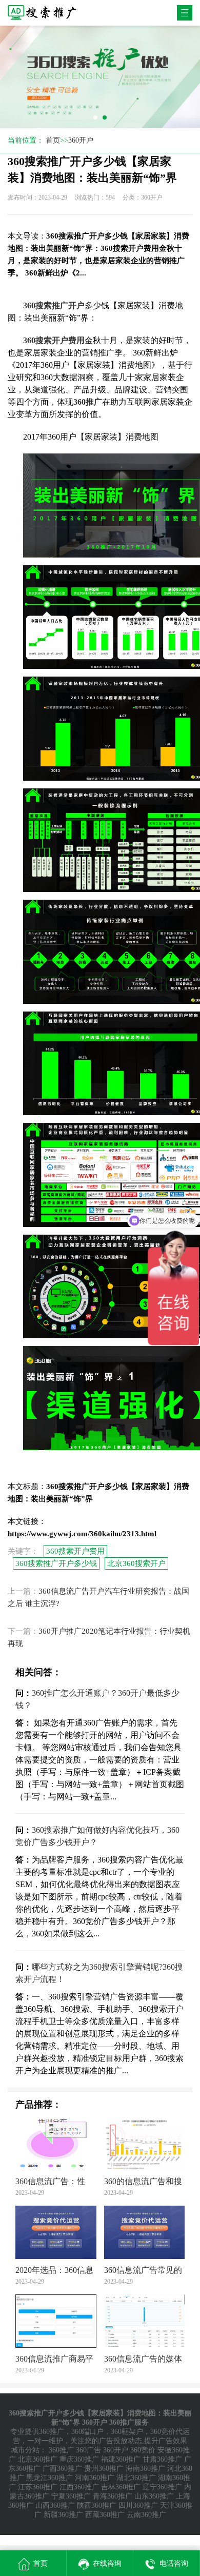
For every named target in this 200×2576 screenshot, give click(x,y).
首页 (53, 140)
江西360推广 (79, 2487)
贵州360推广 (104, 2469)
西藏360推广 (105, 2515)
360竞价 (143, 2450)
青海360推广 (113, 2496)
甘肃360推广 (162, 2459)
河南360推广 (95, 2478)
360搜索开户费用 (75, 1551)
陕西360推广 (97, 2505)
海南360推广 (145, 2469)
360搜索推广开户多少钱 (56, 1563)
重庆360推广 (79, 2459)
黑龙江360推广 (49, 2478)
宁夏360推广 (71, 2496)
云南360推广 (146, 2515)
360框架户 (127, 2432)
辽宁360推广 (162, 2487)
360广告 (88, 2450)
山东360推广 (154, 2496)
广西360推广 (62, 2469)
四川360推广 (138, 2505)
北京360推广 (38, 2459)
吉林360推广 (121, 2487)
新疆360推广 (63, 2515)
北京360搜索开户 (136, 1563)
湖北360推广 (136, 2478)
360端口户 (87, 2432)
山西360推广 (55, 2505)
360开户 (81, 140)
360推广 (52, 2432)
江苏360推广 (38, 2487)
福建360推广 (121, 2459)
